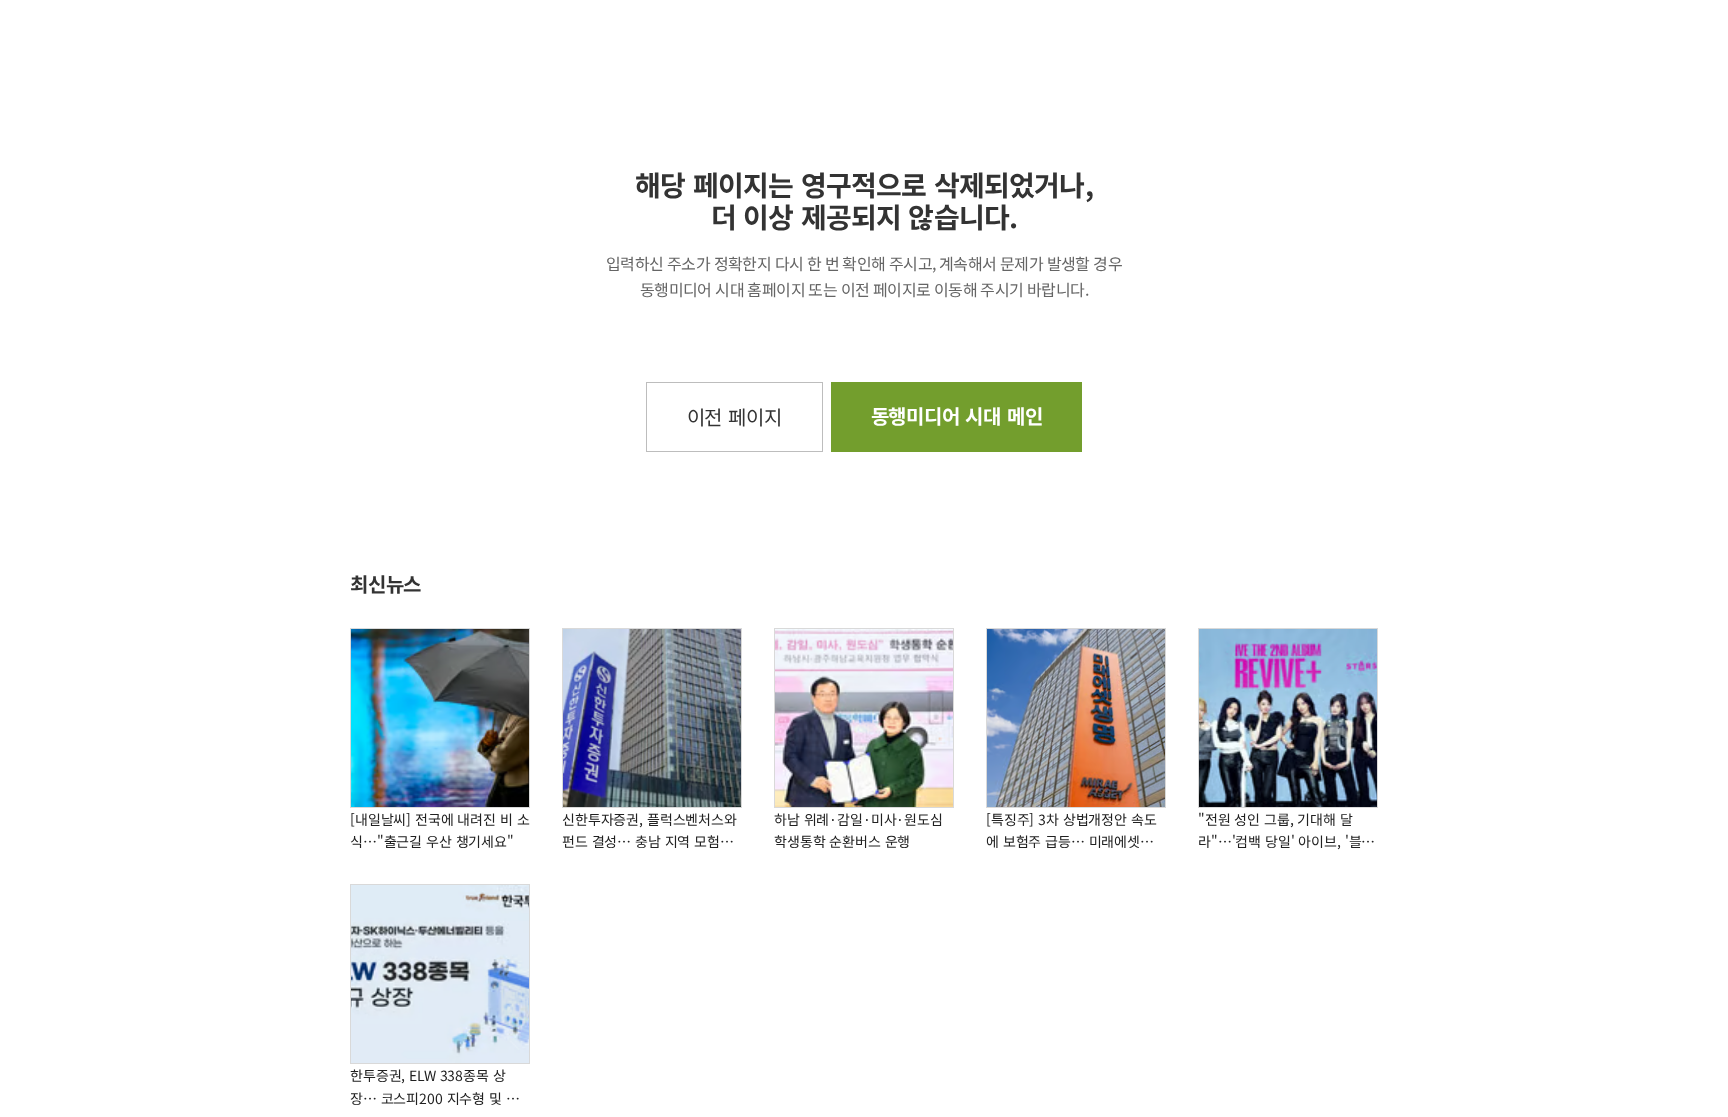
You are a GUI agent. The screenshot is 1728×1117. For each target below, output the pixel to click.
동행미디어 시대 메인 (957, 415)
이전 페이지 (734, 416)
